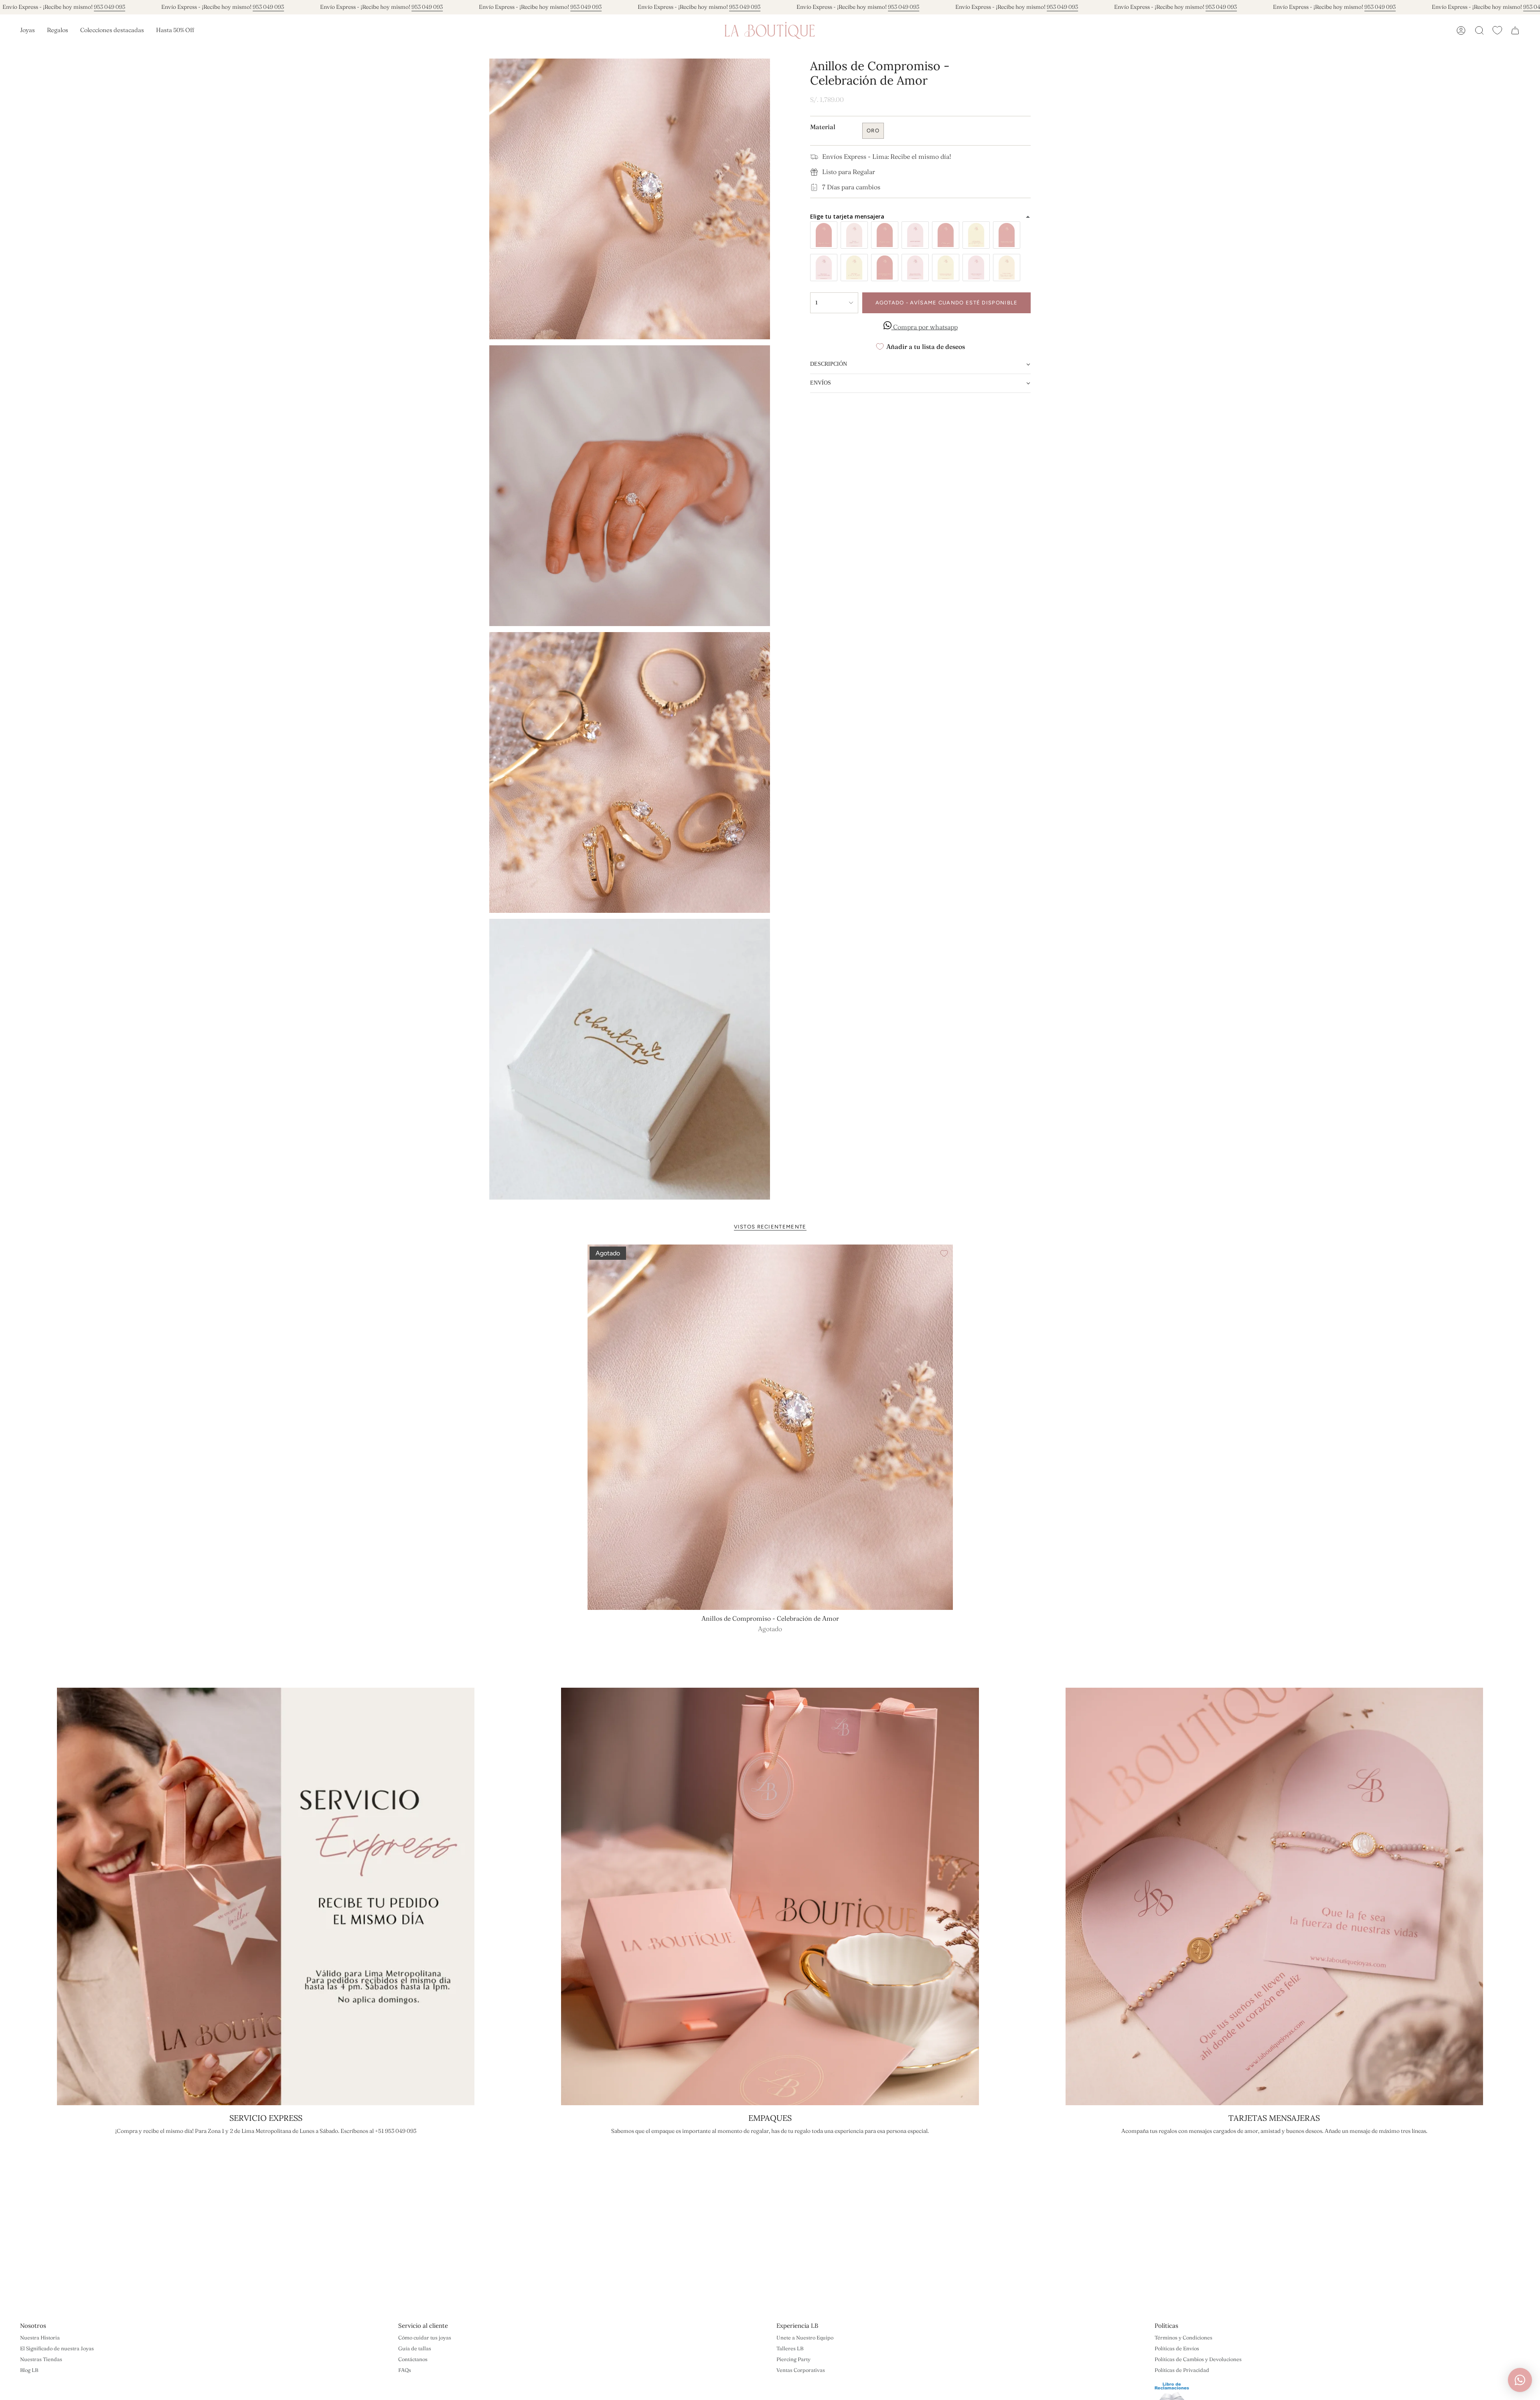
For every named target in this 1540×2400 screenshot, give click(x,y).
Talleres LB (790, 2348)
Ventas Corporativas (801, 2370)
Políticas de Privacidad (1182, 2370)
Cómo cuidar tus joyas (425, 2337)
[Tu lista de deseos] (1497, 30)
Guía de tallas (415, 2348)
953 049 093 (109, 7)
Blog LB (29, 2370)
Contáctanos (413, 2359)
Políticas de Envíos (1177, 2348)
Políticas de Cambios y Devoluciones (1198, 2359)
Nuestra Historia (40, 2337)
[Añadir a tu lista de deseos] (944, 1253)
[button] (27, 30)
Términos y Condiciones (1183, 2337)
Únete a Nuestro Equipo (805, 2337)
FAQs (405, 2370)
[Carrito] (1515, 30)
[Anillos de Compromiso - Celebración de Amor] (770, 1427)
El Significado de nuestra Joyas (57, 2348)
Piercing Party (793, 2359)
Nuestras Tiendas (41, 2359)
